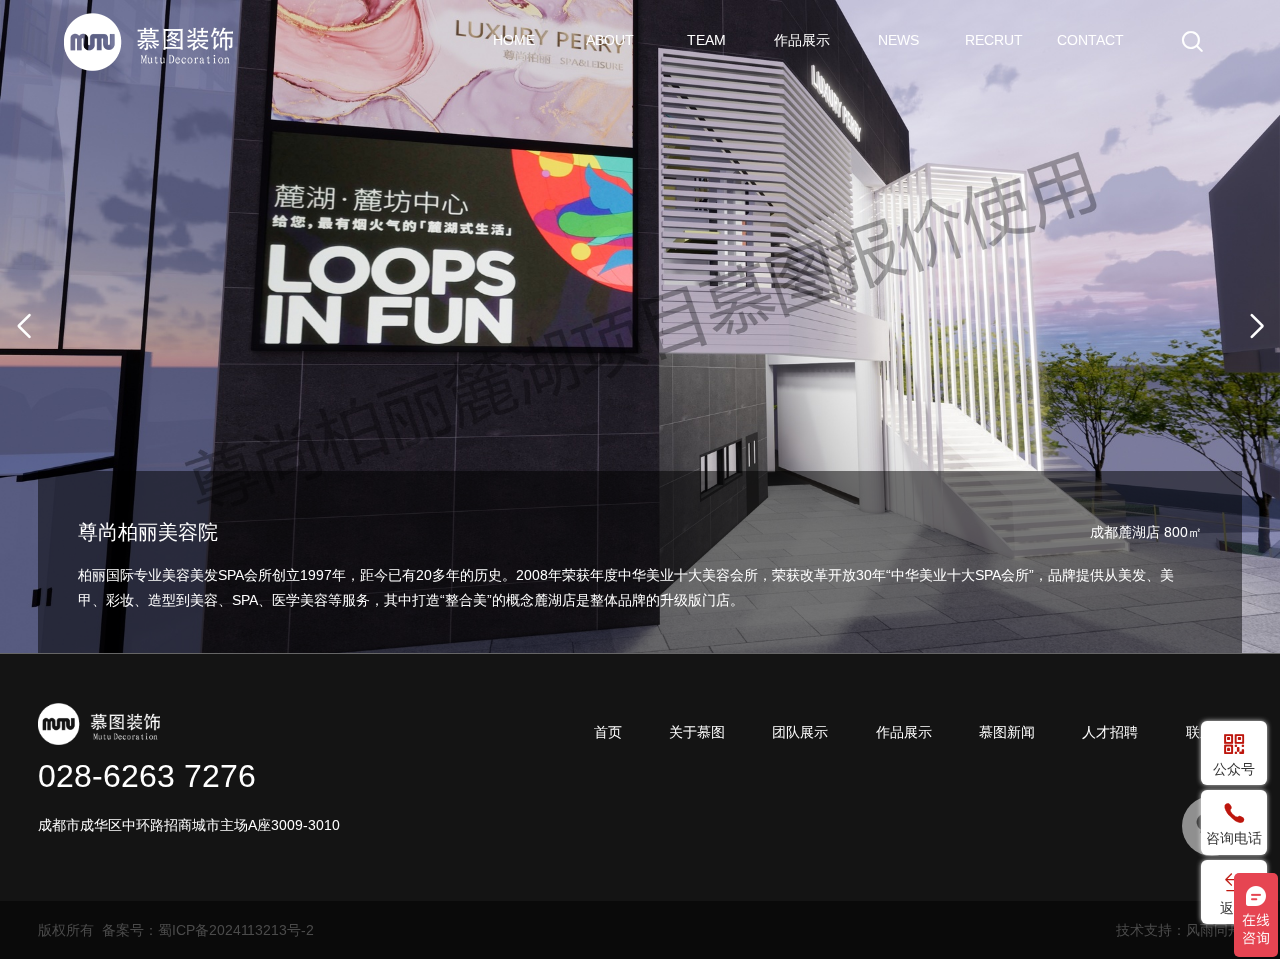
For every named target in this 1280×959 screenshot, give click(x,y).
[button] (1256, 327)
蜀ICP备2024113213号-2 (236, 930)
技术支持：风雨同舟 (1179, 930)
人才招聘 (994, 56)
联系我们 (1090, 56)
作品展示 (797, 24)
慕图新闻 (898, 56)
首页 (514, 56)
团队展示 (706, 56)
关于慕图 (610, 56)
